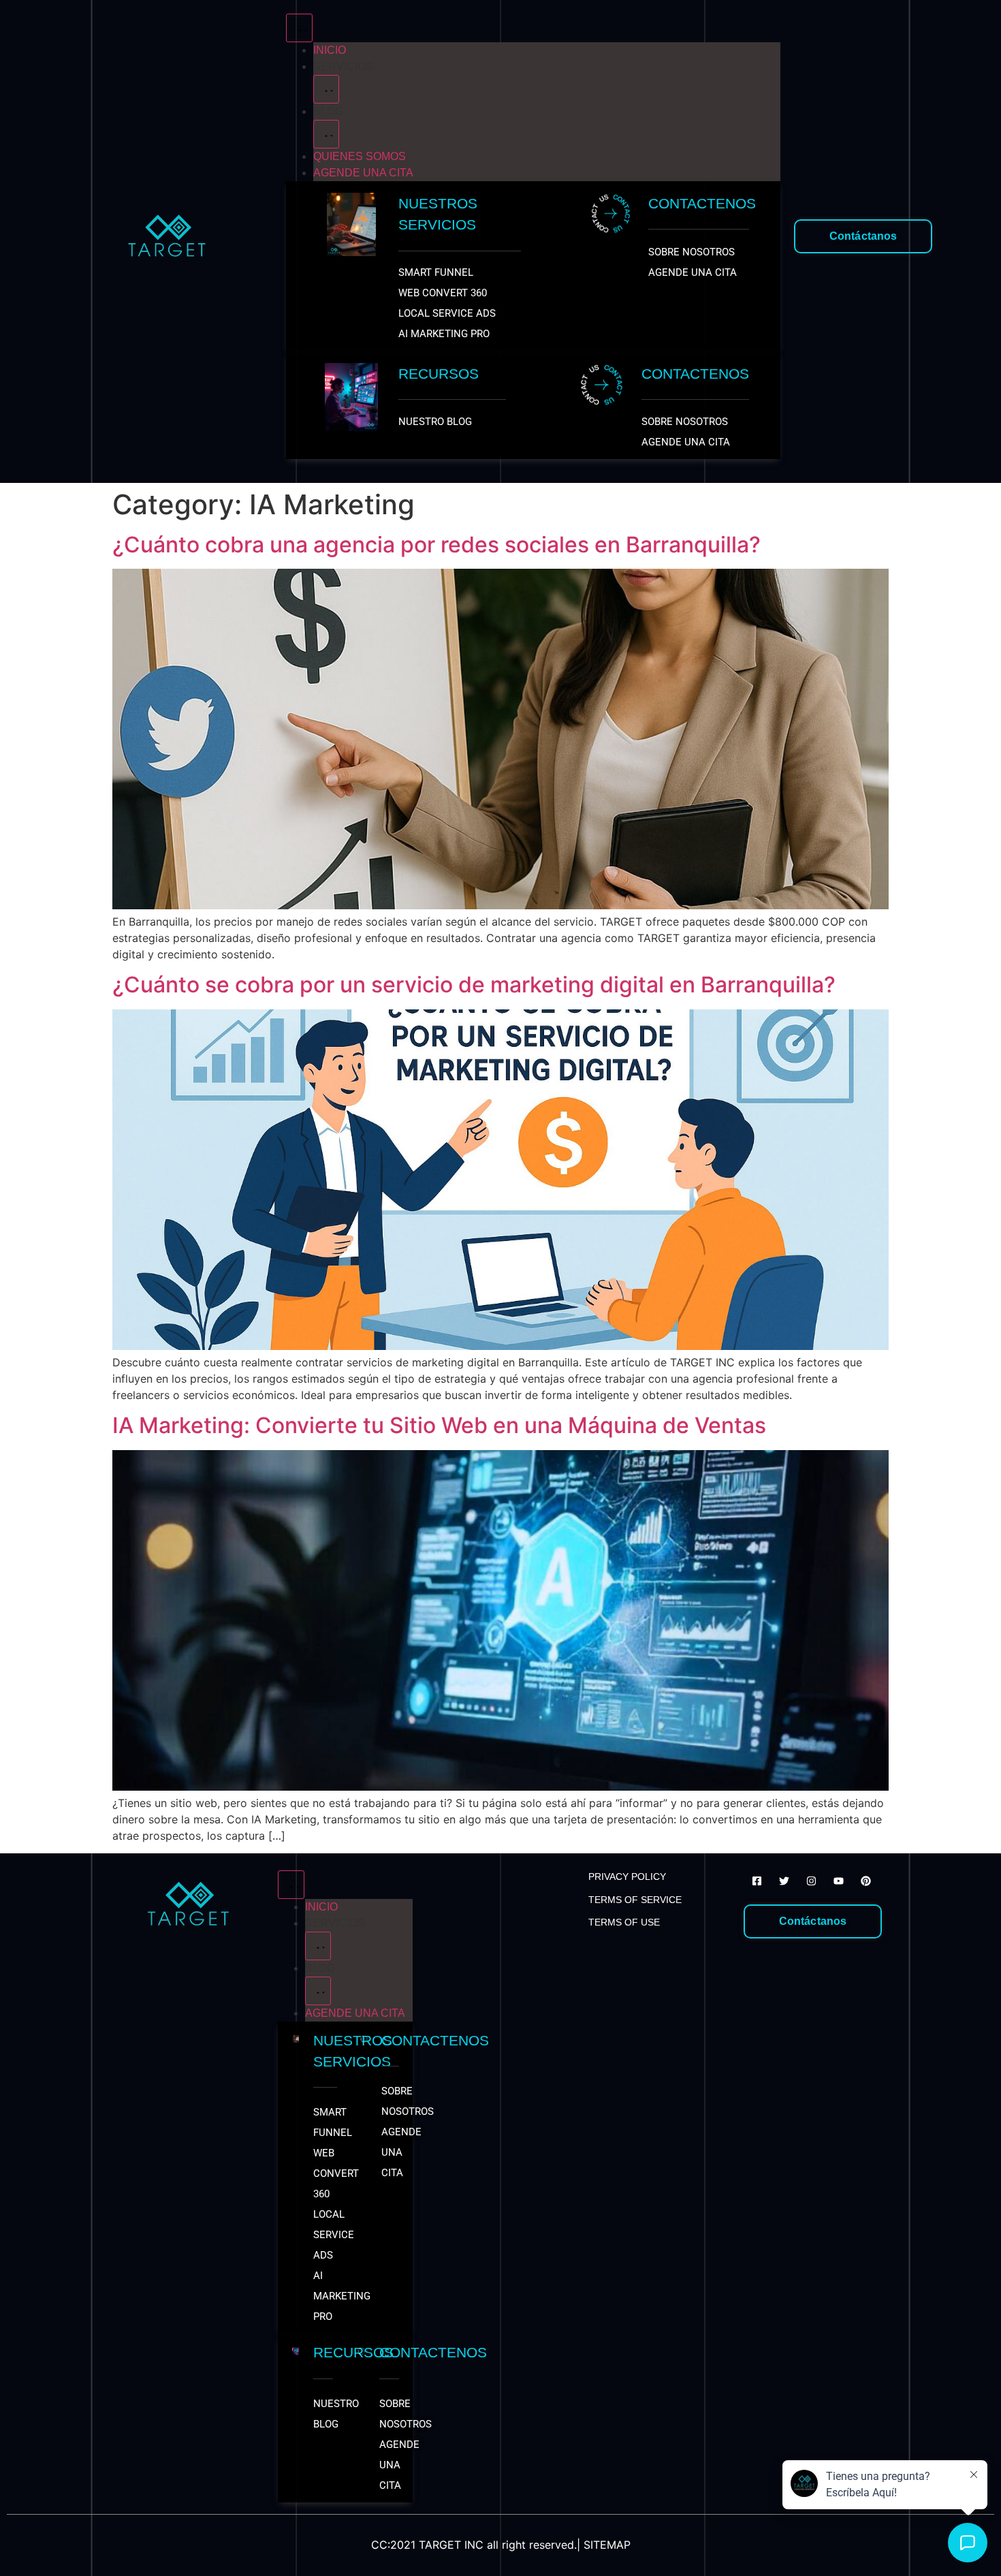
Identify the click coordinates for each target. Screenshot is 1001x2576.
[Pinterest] (865, 1881)
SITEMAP (607, 2545)
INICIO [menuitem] (330, 50)
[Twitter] (784, 1881)
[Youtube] (838, 1881)
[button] (326, 89)
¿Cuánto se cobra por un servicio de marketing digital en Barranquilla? (474, 985)
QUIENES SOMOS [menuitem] (360, 156)
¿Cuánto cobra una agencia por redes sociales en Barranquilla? (436, 545)
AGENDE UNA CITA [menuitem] (363, 173)
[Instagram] (811, 1881)
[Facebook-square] (757, 1881)
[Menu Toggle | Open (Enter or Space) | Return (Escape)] (299, 28)
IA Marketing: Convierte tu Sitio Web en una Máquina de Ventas (439, 1425)
